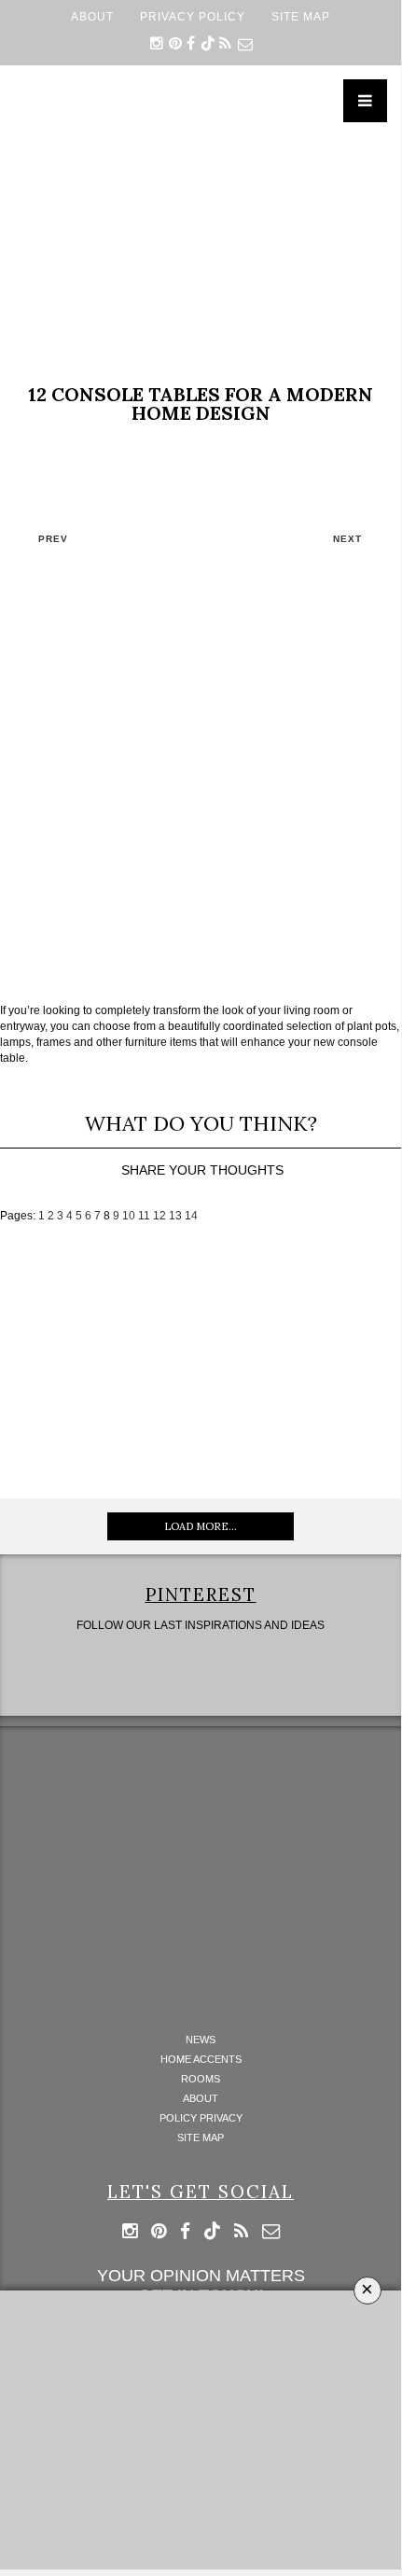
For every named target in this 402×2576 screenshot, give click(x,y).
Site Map (301, 16)
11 (144, 1216)
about (92, 16)
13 (175, 1216)
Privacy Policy (193, 16)
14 (191, 1216)
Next (347, 539)
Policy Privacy (201, 2118)
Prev (53, 539)
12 (159, 1216)
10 (129, 1216)
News (201, 2040)
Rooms (201, 2079)
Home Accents (201, 2060)
